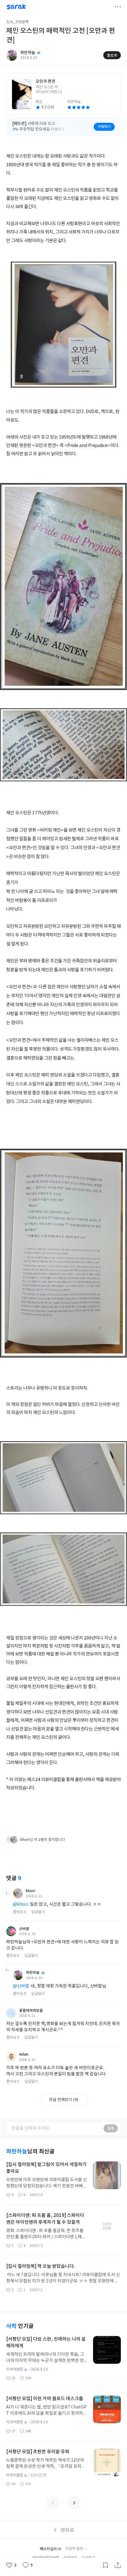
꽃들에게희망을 (31, 2011)
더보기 (118, 7)
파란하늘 (33, 1973)
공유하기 (118, 2565)
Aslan (24, 2054)
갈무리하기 (105, 2565)
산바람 (24, 1929)
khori (31, 1891)
